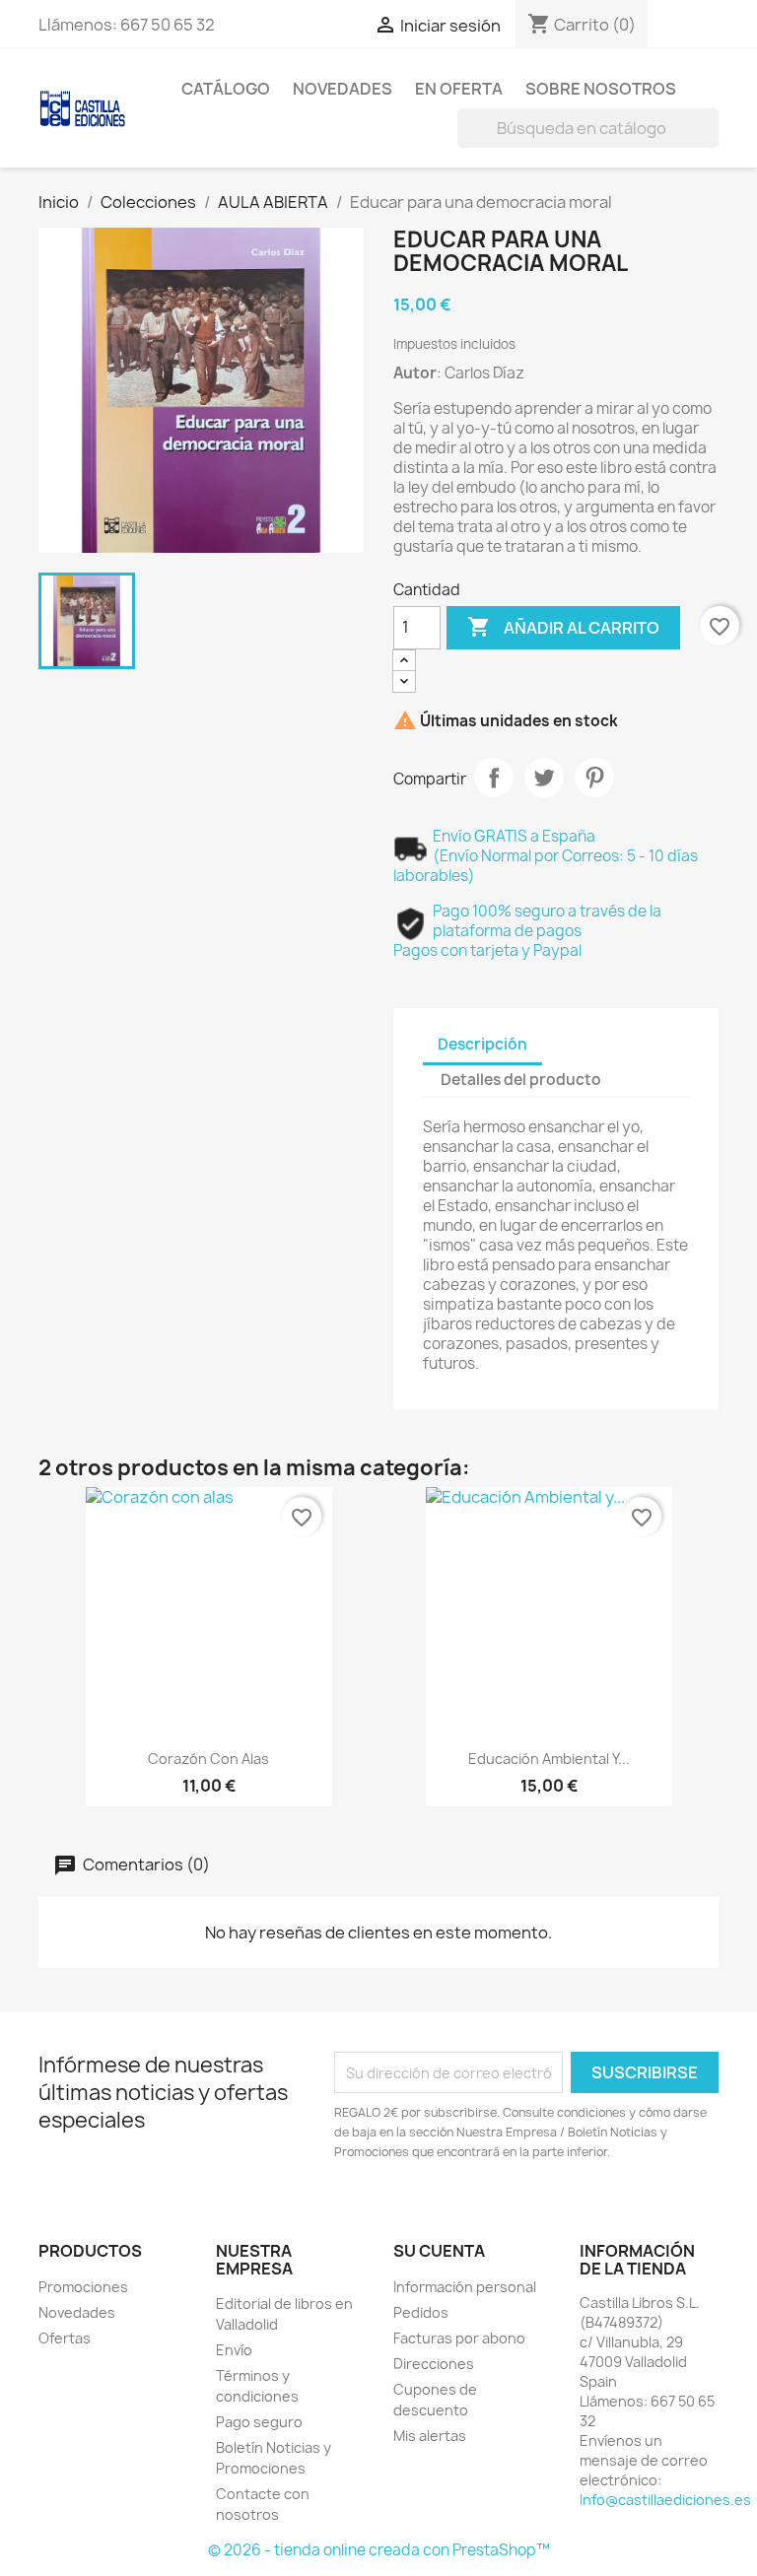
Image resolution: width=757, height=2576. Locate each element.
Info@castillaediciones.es (665, 2500)
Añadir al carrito (563, 627)
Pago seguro (259, 2422)
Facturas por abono (459, 2338)
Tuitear (544, 778)
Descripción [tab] (482, 1044)
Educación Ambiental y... (549, 1759)
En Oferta (459, 89)
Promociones (83, 2287)
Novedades (343, 89)
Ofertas (65, 2338)
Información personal (465, 2287)
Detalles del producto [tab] (521, 1080)
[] (711, 142)
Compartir (494, 778)
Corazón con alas (208, 1759)
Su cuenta (439, 2251)
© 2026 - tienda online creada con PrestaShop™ (379, 2550)
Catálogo (226, 89)
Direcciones (434, 2364)
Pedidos (421, 2312)
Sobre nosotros (601, 89)
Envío (234, 2350)
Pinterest (594, 778)
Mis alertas (430, 2436)
